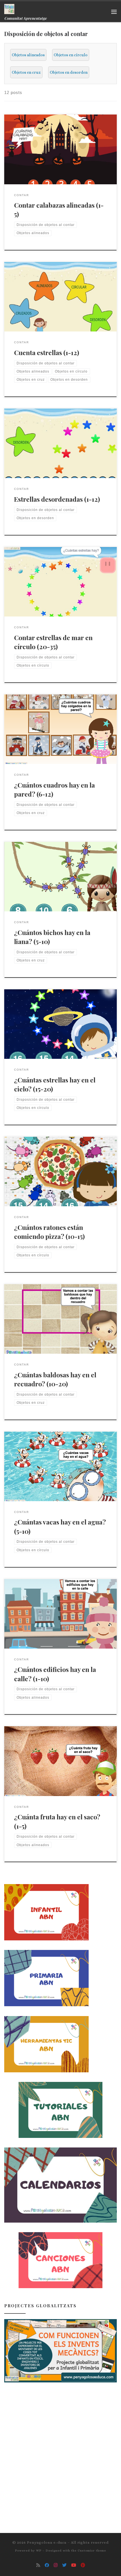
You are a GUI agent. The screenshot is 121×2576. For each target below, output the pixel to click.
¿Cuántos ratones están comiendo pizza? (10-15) (49, 1232)
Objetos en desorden (69, 72)
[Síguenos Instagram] (56, 2565)
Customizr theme (92, 2551)
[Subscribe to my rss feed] (38, 2565)
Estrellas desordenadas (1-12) (57, 499)
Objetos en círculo (71, 55)
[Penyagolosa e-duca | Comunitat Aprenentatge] (9, 8)
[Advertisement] (60, 2452)
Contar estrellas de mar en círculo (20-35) (53, 642)
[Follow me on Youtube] (74, 2565)
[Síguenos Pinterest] (83, 2565)
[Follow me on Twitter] (64, 2565)
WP (39, 2551)
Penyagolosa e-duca (47, 2542)
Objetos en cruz (26, 72)
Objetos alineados (28, 55)
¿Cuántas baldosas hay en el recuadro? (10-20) (55, 1379)
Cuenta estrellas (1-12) (47, 352)
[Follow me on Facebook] (47, 2565)
